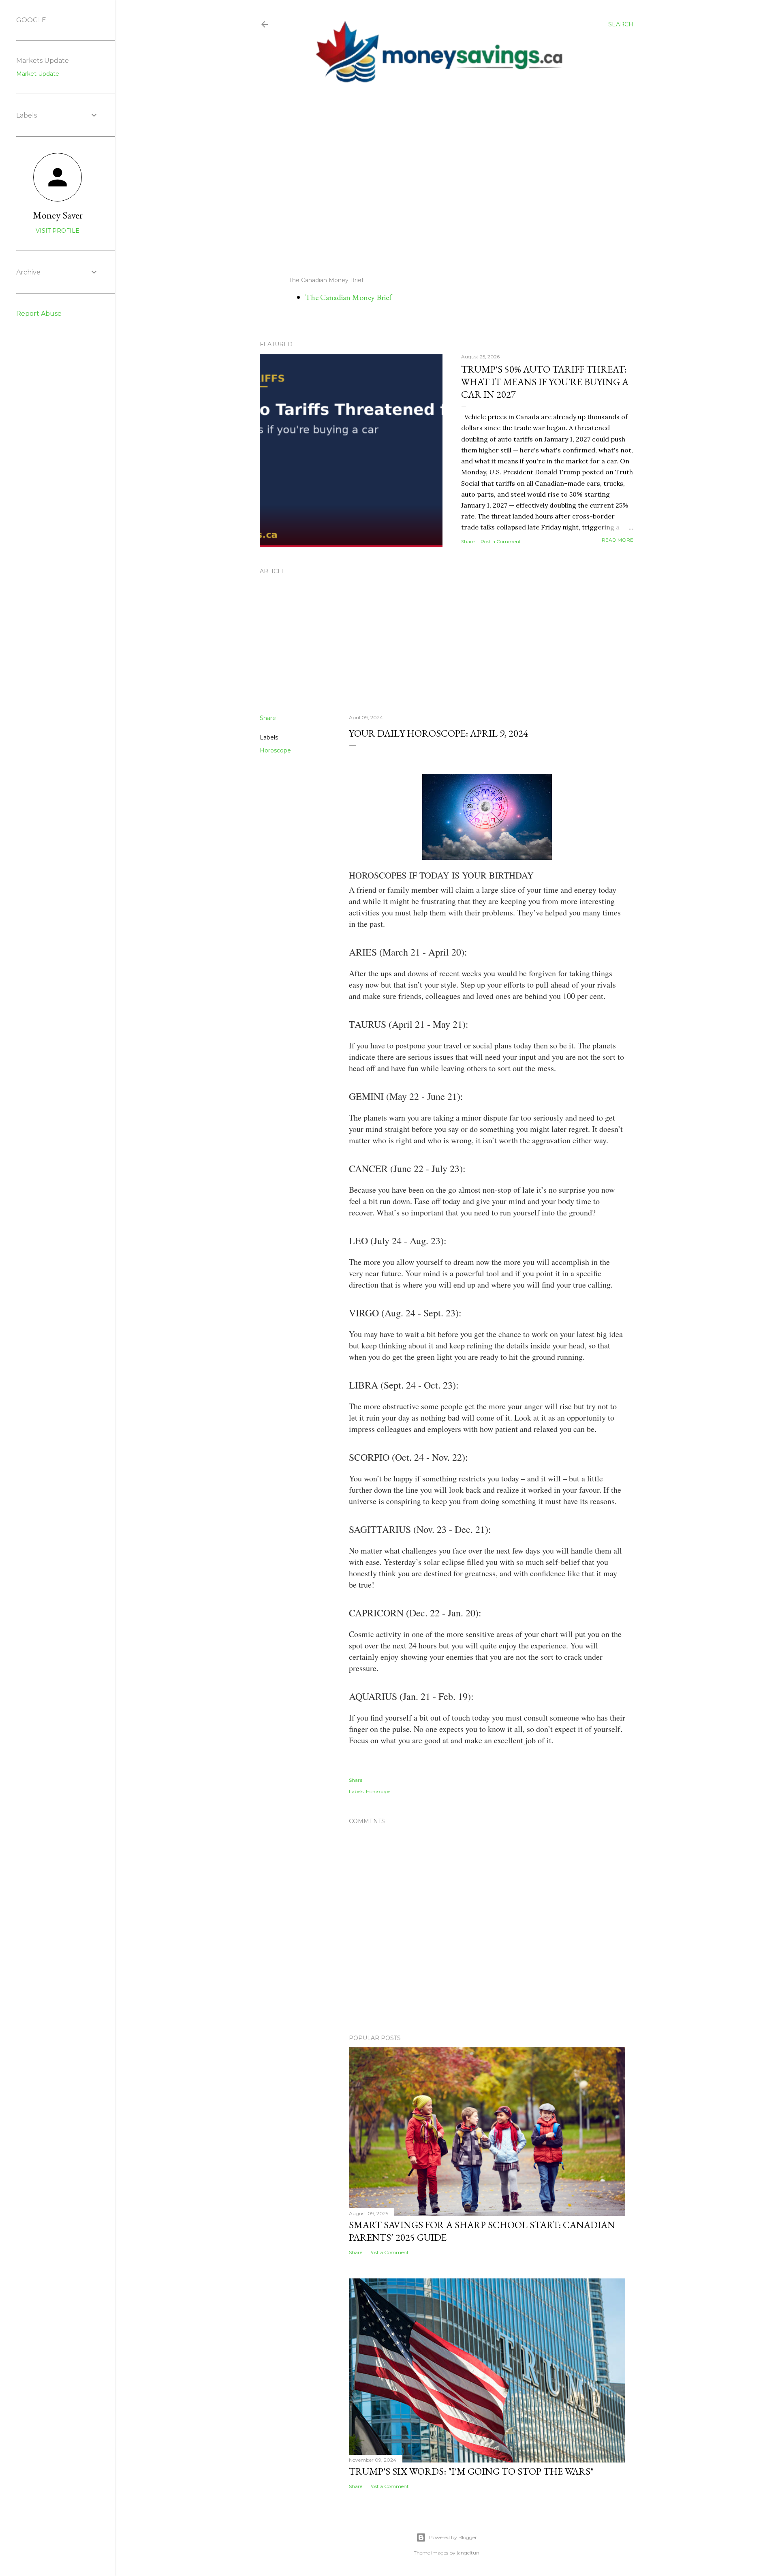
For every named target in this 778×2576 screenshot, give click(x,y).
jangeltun (468, 2553)
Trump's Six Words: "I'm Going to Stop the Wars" (471, 2471)
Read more (618, 540)
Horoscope (275, 750)
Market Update (38, 74)
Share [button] (468, 541)
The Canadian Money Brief (348, 297)
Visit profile (58, 231)
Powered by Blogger (453, 2537)
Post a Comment (501, 541)
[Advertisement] (440, 180)
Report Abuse (39, 314)
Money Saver (58, 215)
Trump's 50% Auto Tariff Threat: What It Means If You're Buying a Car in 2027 (545, 382)
